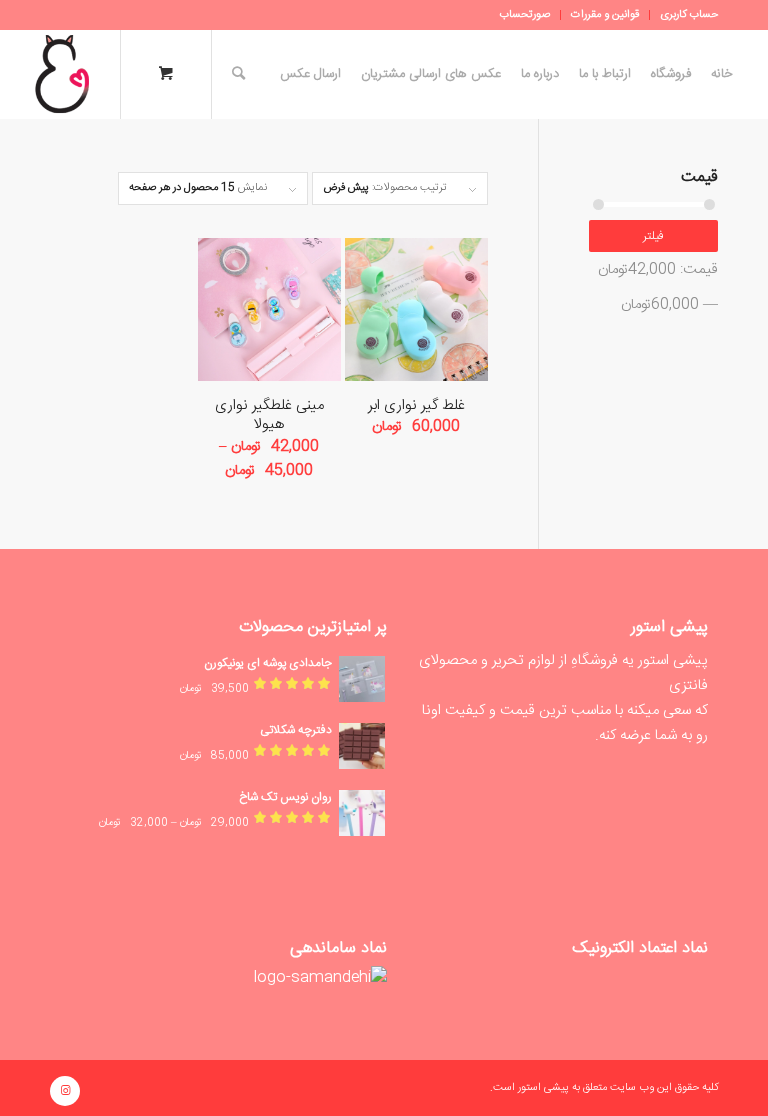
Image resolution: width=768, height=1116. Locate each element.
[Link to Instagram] (65, 1091)
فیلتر (653, 236)
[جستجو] (233, 74)
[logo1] (62, 74)
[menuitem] (683, 15)
